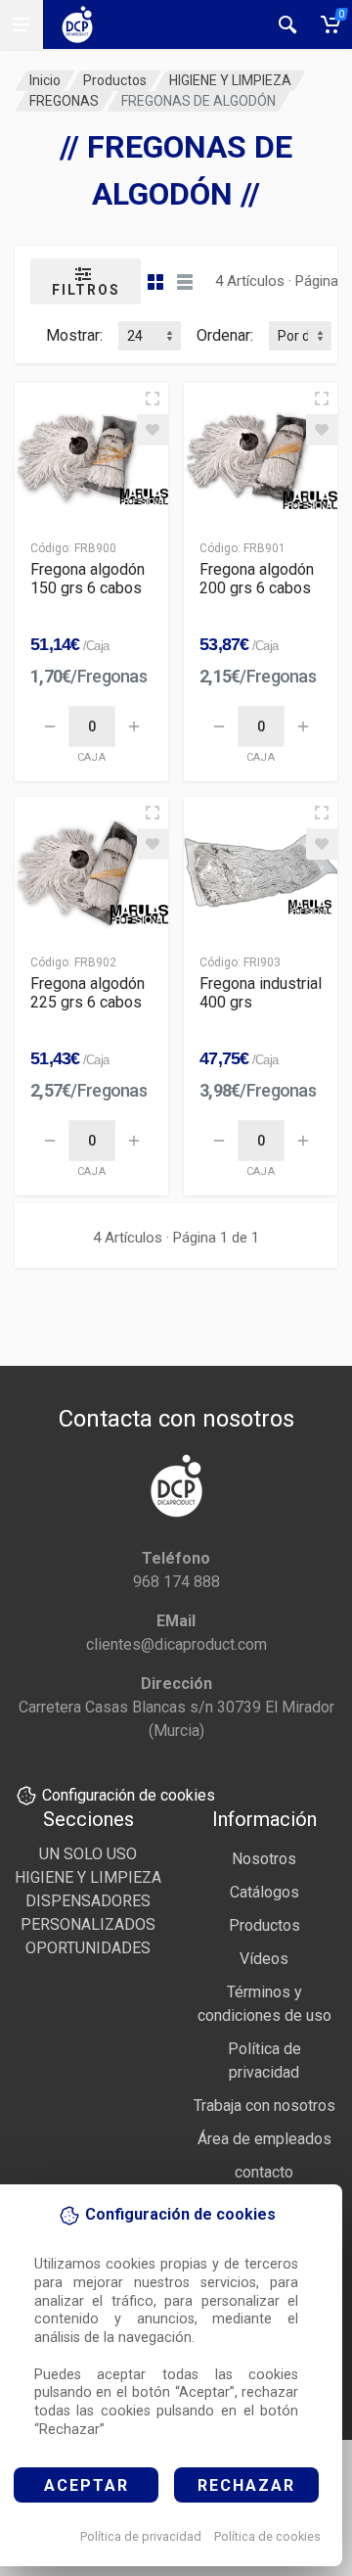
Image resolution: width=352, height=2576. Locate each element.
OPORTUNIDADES (88, 1948)
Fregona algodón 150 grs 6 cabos (88, 579)
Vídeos (264, 1959)
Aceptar (87, 2485)
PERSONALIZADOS (88, 1924)
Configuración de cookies (129, 1795)
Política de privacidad (141, 2536)
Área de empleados (264, 2139)
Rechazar (246, 2485)
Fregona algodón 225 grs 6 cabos (88, 993)
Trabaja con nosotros (264, 2106)
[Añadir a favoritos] (153, 430)
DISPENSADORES (88, 1901)
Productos (115, 80)
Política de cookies (267, 2536)
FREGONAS (64, 101)
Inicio (45, 80)
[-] (50, 726)
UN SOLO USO (88, 1854)
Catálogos (264, 1892)
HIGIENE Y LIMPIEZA (230, 80)
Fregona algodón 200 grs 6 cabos (257, 579)
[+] (134, 726)
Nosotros (264, 1859)
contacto (264, 2172)
